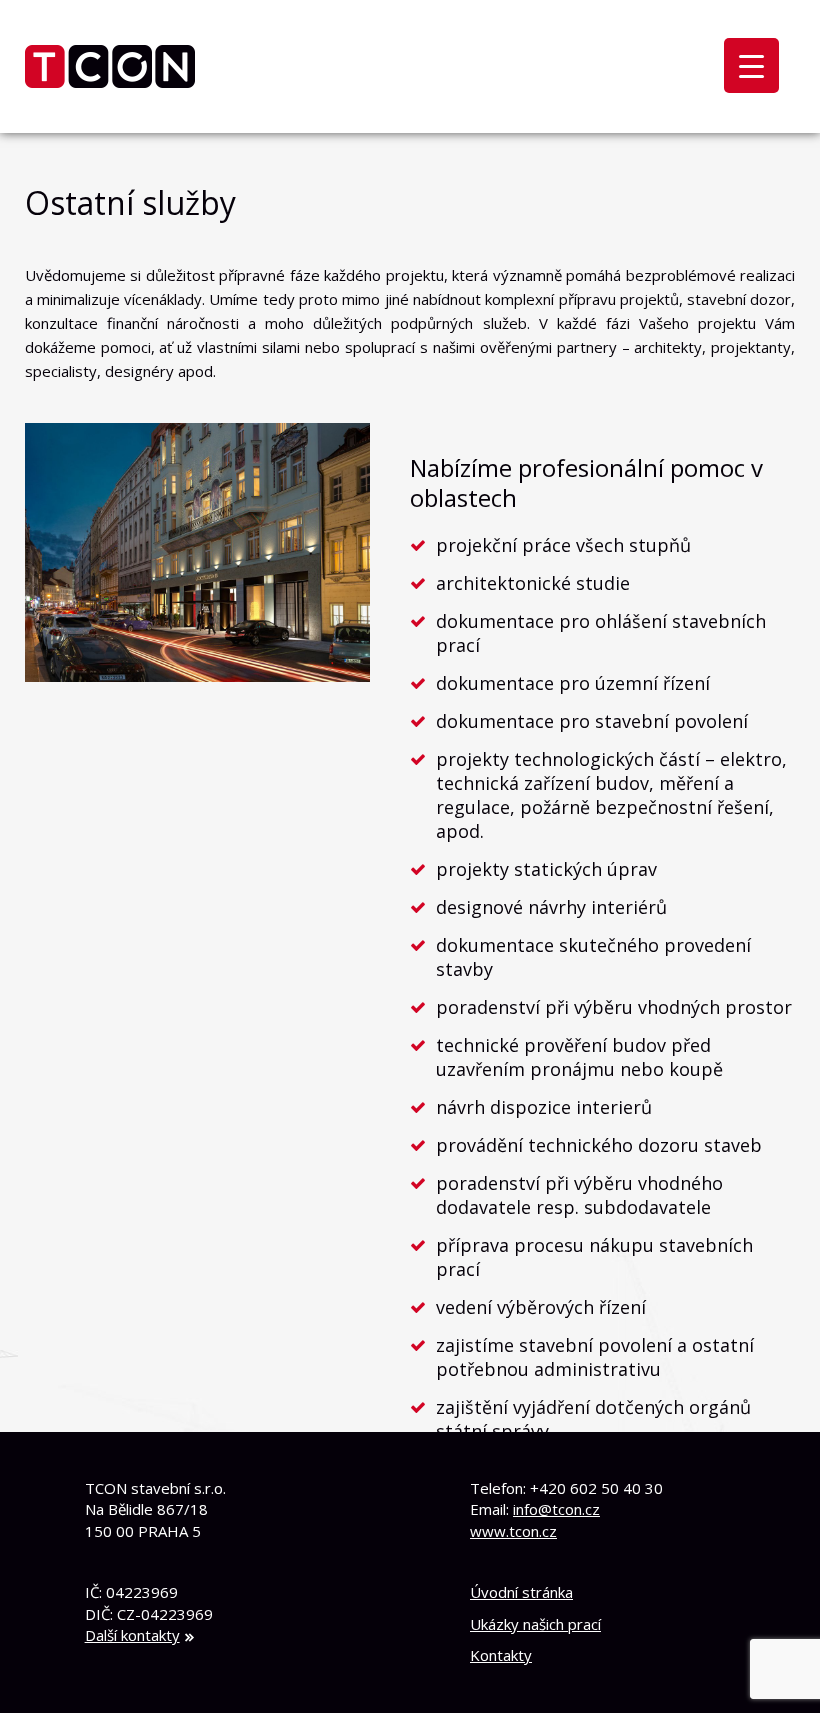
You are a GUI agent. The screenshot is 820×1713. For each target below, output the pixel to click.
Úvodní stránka (521, 1592)
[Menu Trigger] (751, 65)
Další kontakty (132, 1635)
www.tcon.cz (513, 1531)
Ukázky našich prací (535, 1624)
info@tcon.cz (556, 1509)
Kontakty (501, 1655)
